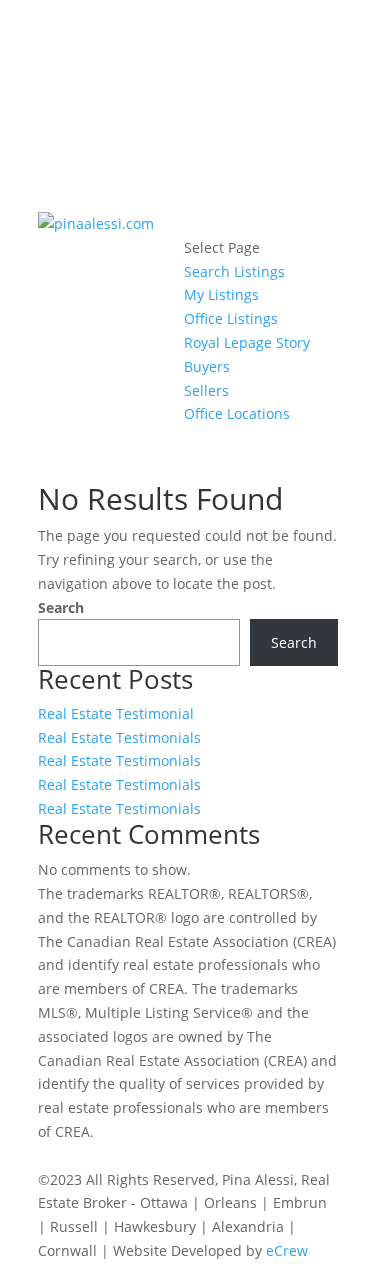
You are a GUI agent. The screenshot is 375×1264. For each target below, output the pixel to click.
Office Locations (237, 413)
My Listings (221, 294)
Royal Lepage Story (247, 342)
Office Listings (231, 318)
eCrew (287, 1250)
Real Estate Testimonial (116, 713)
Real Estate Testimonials (119, 737)
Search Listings (234, 271)
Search (61, 607)
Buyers (207, 366)
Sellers (206, 390)
